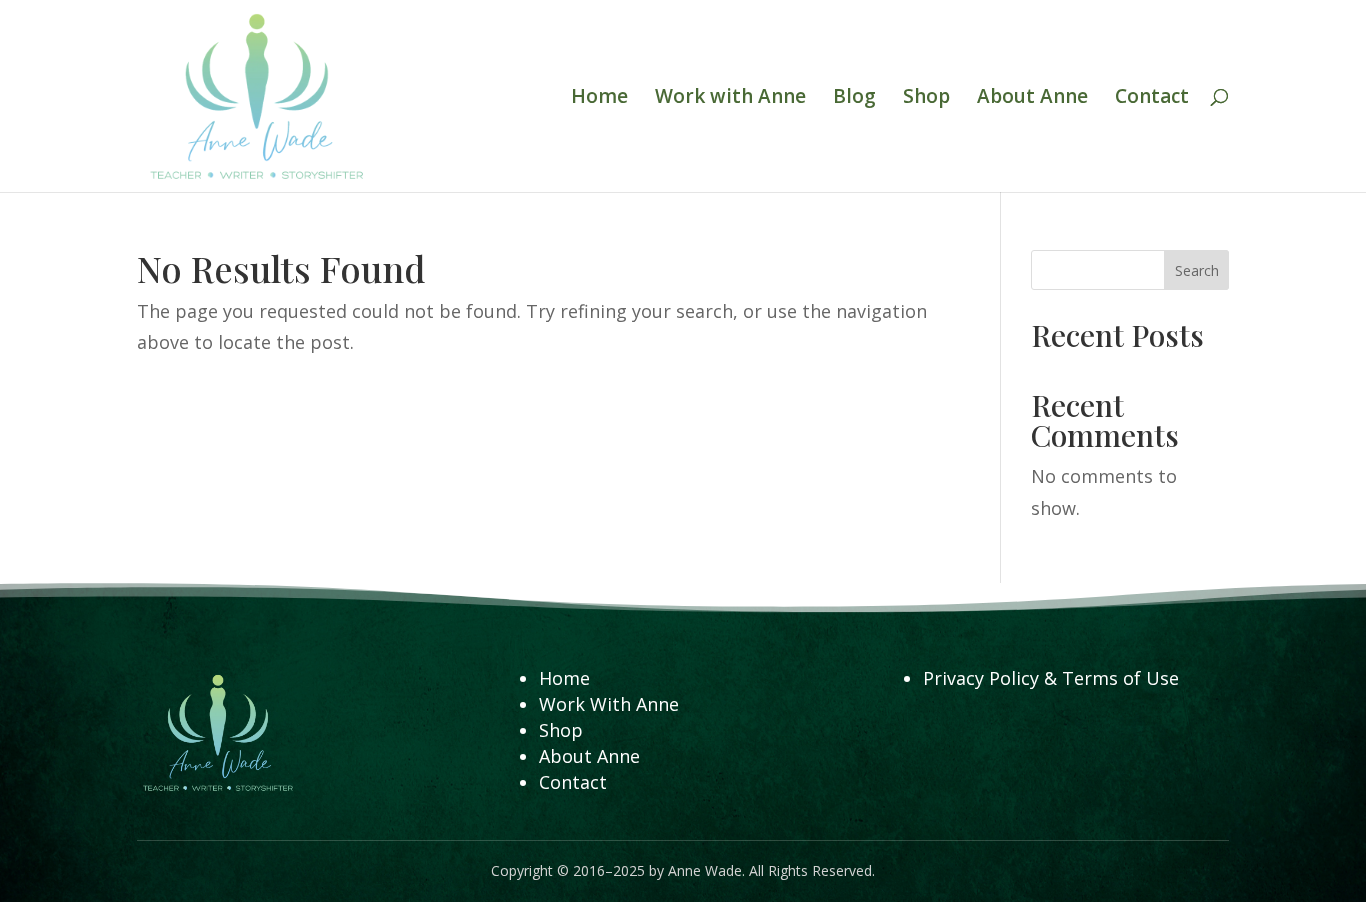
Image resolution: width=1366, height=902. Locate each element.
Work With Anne (609, 704)
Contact (1152, 99)
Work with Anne (730, 99)
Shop (926, 99)
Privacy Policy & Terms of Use (1051, 678)
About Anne (1032, 99)
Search (1197, 270)
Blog (854, 99)
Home (599, 99)
